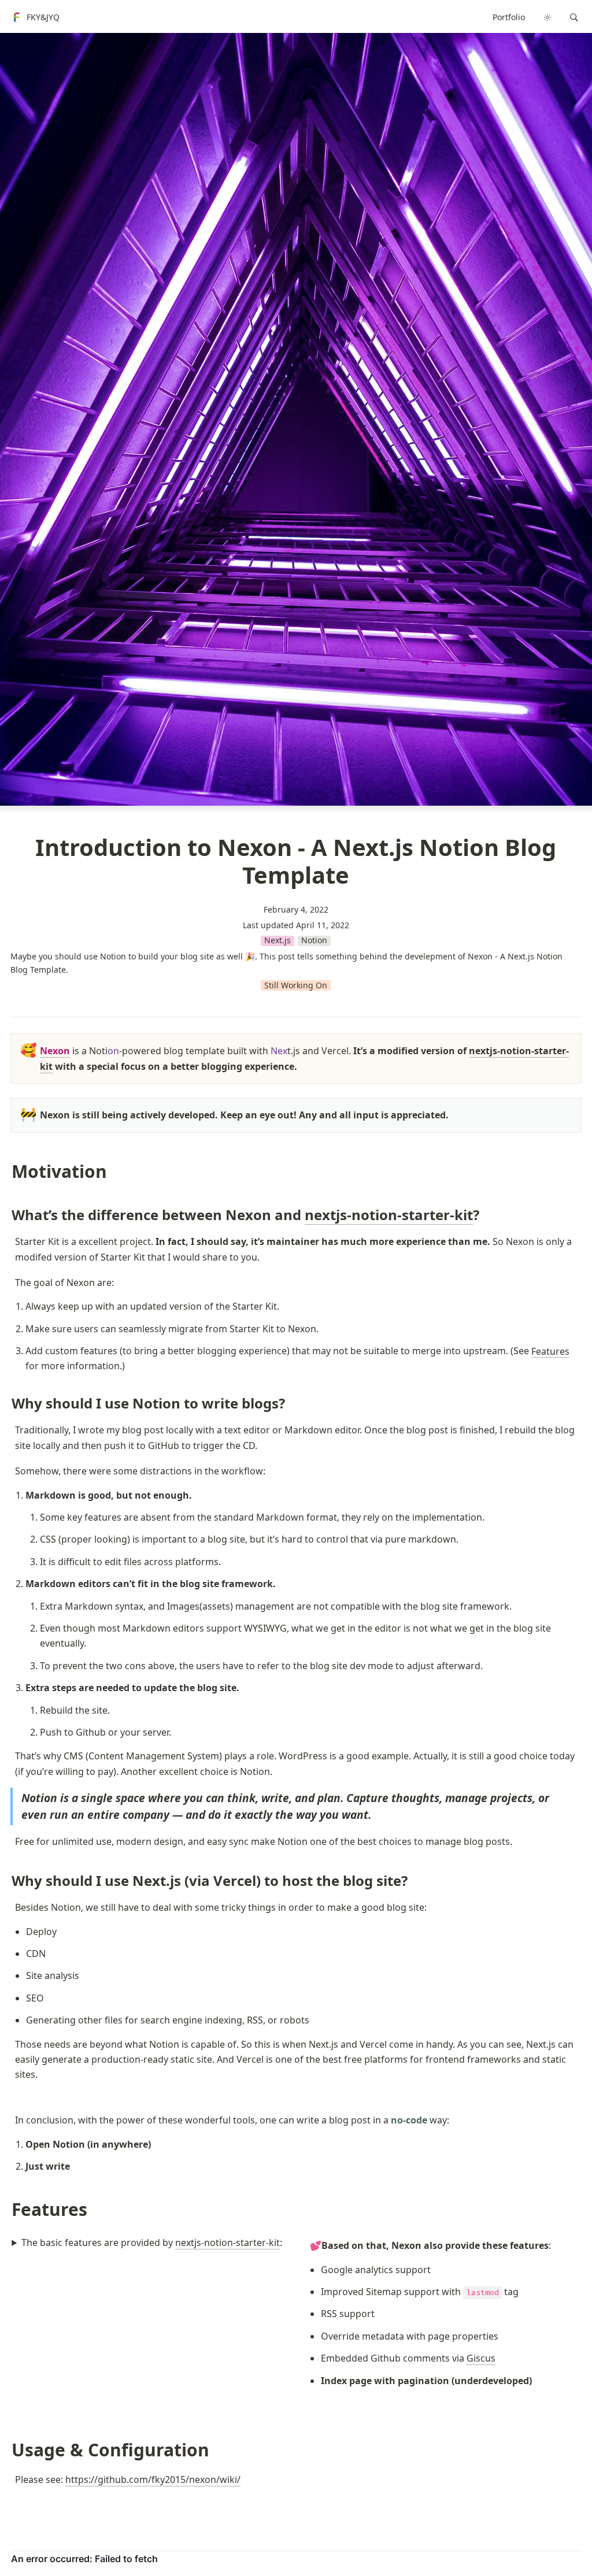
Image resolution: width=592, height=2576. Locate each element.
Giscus (481, 2358)
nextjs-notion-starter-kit (389, 1215)
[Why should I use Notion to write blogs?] (6, 1403)
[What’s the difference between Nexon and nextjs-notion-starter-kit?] (6, 1215)
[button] (574, 17)
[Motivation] (6, 1171)
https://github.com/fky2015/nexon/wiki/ (153, 2479)
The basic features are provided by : (152, 2243)
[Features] (6, 2209)
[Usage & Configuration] (6, 2450)
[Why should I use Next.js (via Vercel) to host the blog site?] (6, 1880)
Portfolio (509, 17)
